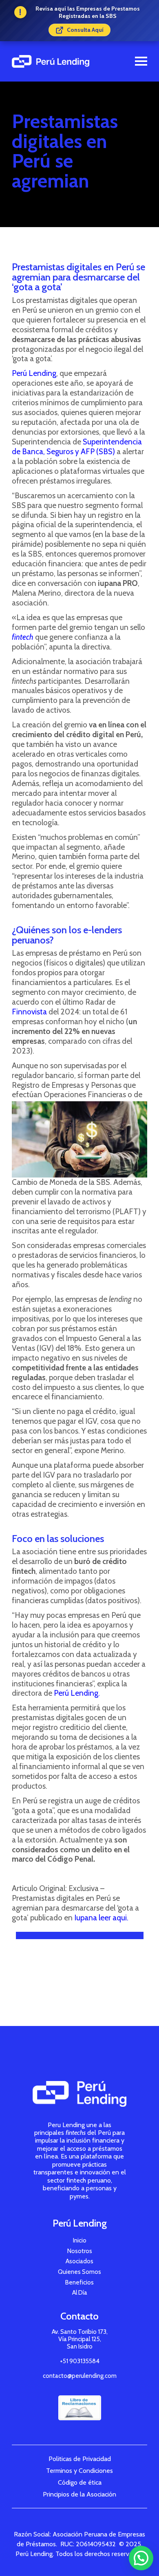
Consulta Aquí (85, 30)
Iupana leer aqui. (101, 1918)
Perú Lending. (77, 1693)
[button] (141, 2558)
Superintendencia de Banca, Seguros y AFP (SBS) (77, 447)
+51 (80, 2361)
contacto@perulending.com (80, 2376)
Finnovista (29, 1012)
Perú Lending (34, 373)
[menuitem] (80, 2240)
